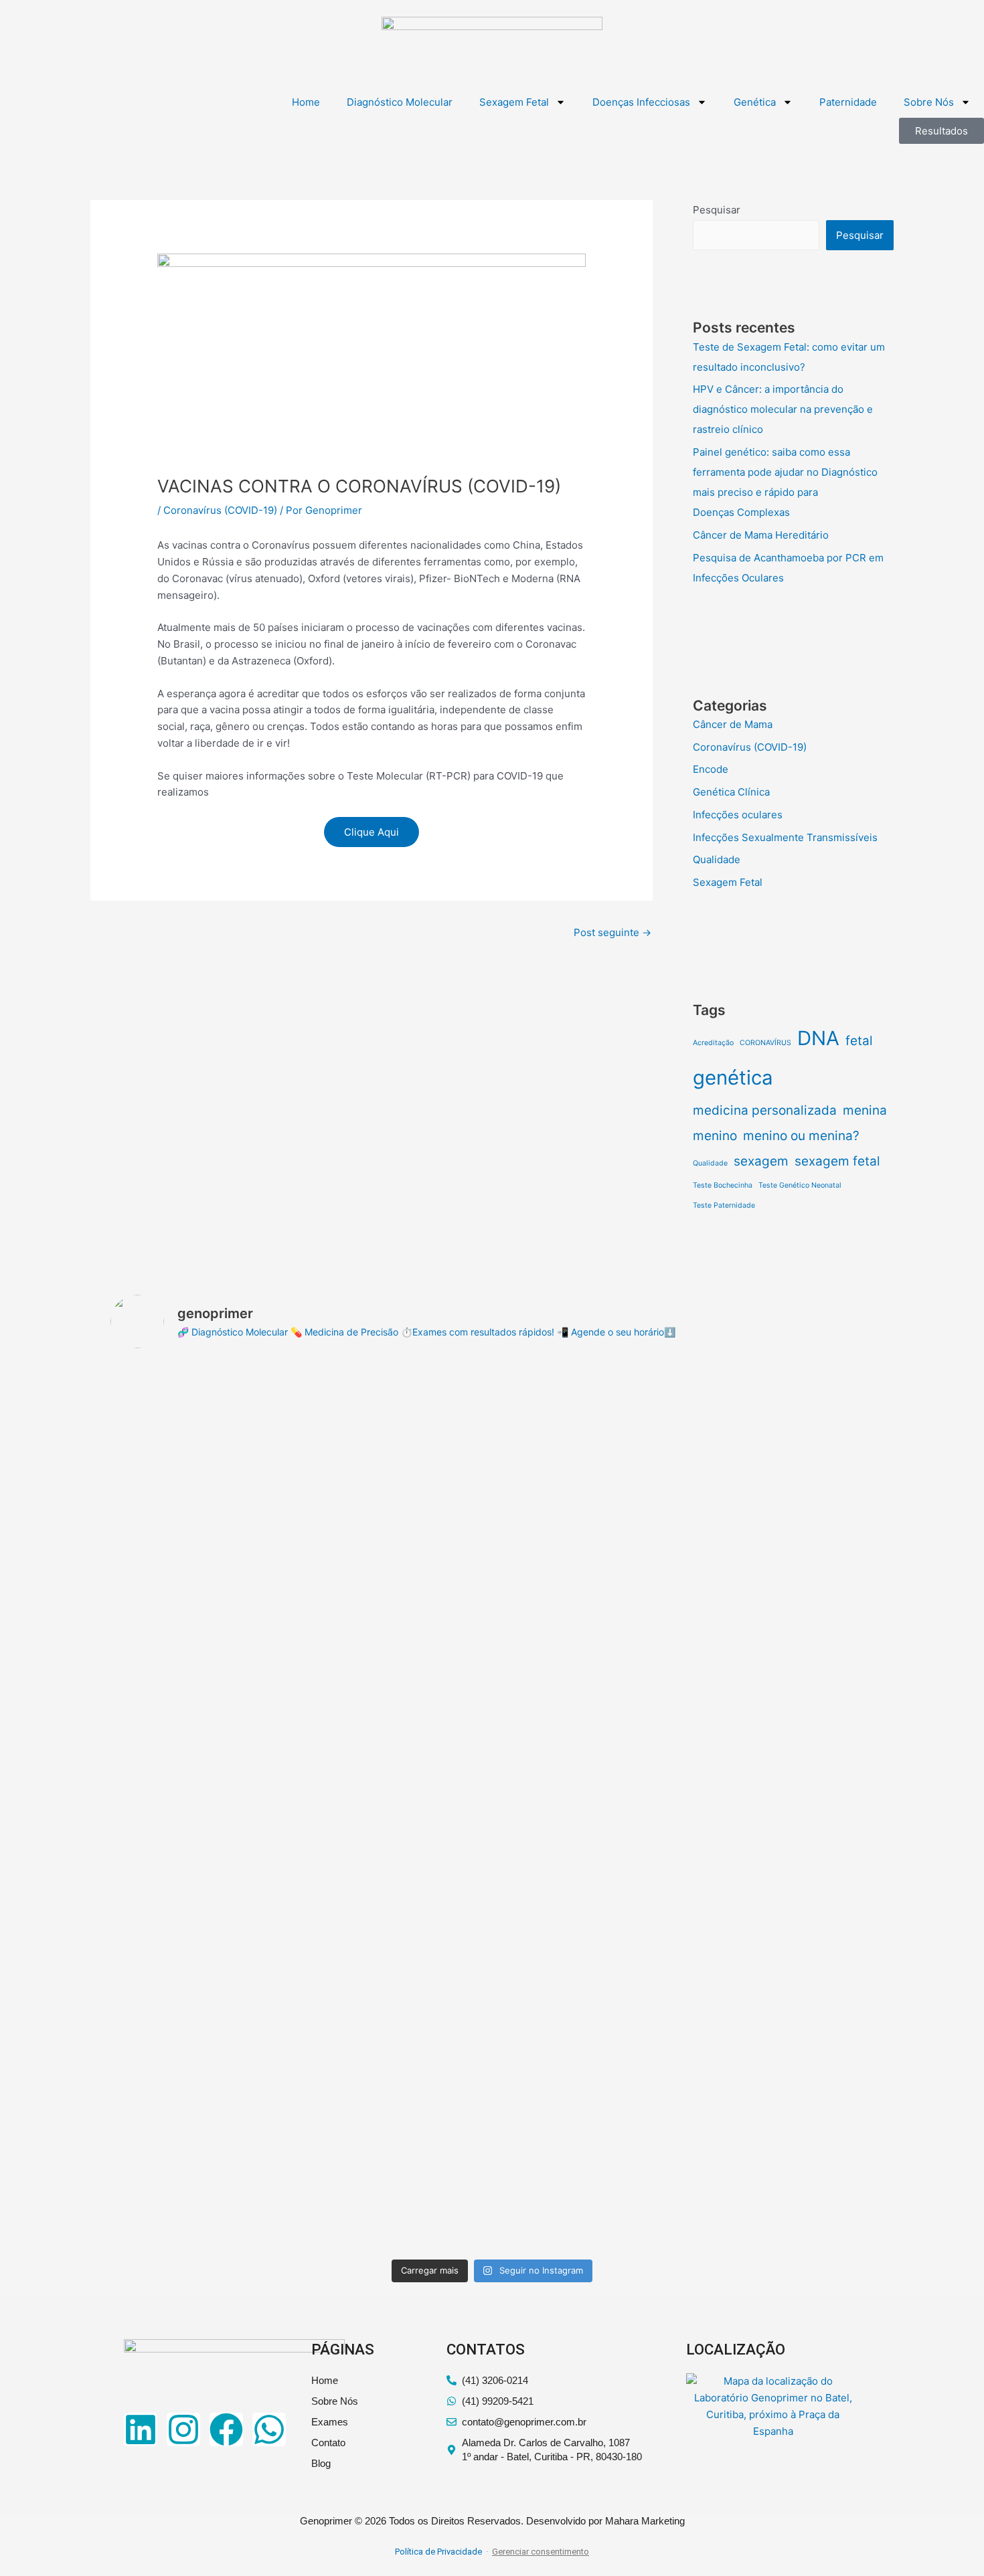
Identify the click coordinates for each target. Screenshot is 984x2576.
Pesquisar (717, 210)
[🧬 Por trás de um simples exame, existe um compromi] (588, 1547)
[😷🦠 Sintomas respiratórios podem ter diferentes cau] (781, 1942)
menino (715, 1136)
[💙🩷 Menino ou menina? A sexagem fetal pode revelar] (396, 1472)
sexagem (761, 1161)
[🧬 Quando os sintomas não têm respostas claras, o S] (588, 1942)
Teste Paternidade (724, 1205)
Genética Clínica (731, 792)
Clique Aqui (372, 832)
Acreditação (713, 1043)
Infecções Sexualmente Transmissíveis (785, 837)
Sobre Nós (929, 102)
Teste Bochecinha (723, 1185)
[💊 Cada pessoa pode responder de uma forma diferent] (203, 1505)
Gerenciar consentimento (541, 2552)
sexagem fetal (837, 1161)
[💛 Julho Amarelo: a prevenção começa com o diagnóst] (781, 1522)
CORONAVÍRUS (765, 1043)
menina (865, 1110)
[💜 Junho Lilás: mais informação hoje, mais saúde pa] (203, 1934)
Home (306, 102)
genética (733, 1078)
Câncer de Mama (733, 724)
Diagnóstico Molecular (400, 102)
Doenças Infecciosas (641, 102)
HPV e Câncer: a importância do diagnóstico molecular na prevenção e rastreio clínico (783, 409)
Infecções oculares (738, 815)
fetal (859, 1041)
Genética (755, 102)
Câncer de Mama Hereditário (761, 535)
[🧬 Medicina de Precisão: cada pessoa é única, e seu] (396, 1992)
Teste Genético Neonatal (800, 1185)
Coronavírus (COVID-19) (220, 510)
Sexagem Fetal (514, 102)
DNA (818, 1038)
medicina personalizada (765, 1110)
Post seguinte (612, 932)
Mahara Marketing (645, 2521)
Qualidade (717, 859)
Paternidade (848, 102)
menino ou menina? (801, 1136)
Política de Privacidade (438, 2552)
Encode (711, 769)
